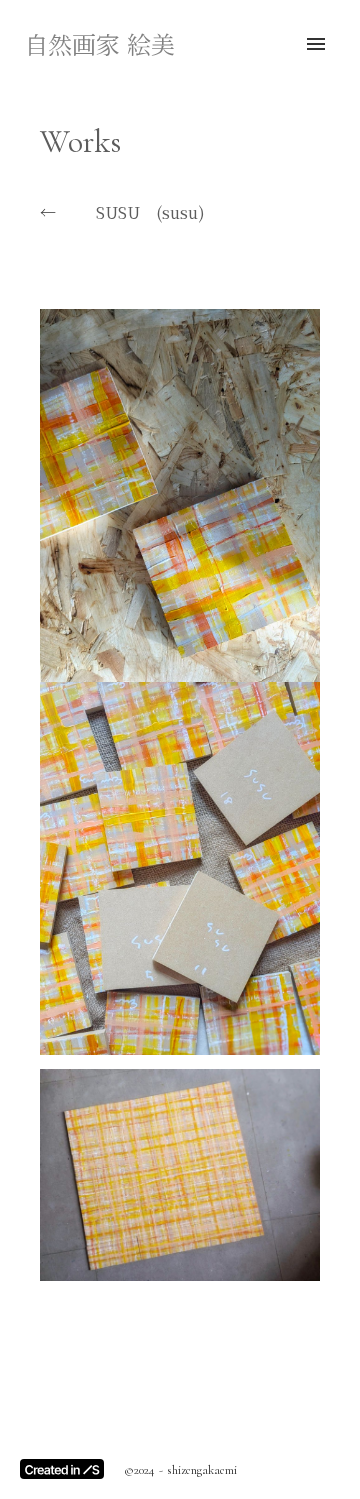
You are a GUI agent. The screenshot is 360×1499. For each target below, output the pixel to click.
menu (316, 44)
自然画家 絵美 (99, 44)
